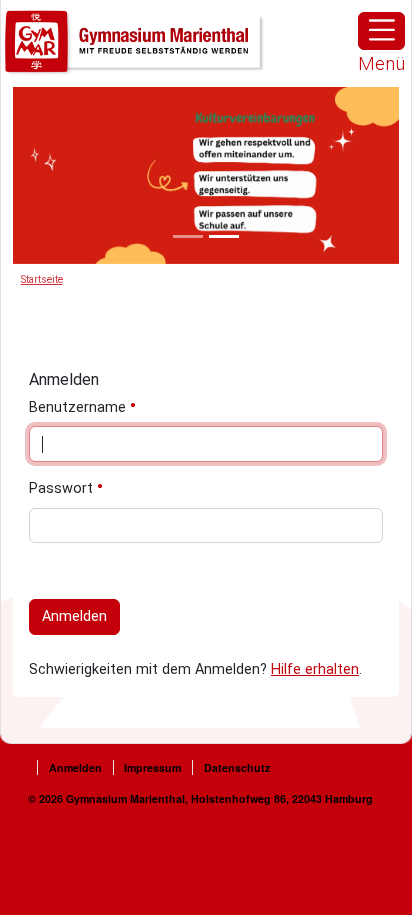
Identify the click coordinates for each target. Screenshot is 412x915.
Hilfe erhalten (315, 669)
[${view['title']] (188, 236)
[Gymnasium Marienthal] (135, 42)
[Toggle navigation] (381, 31)
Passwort (63, 488)
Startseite (42, 279)
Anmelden (74, 616)
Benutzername (79, 407)
